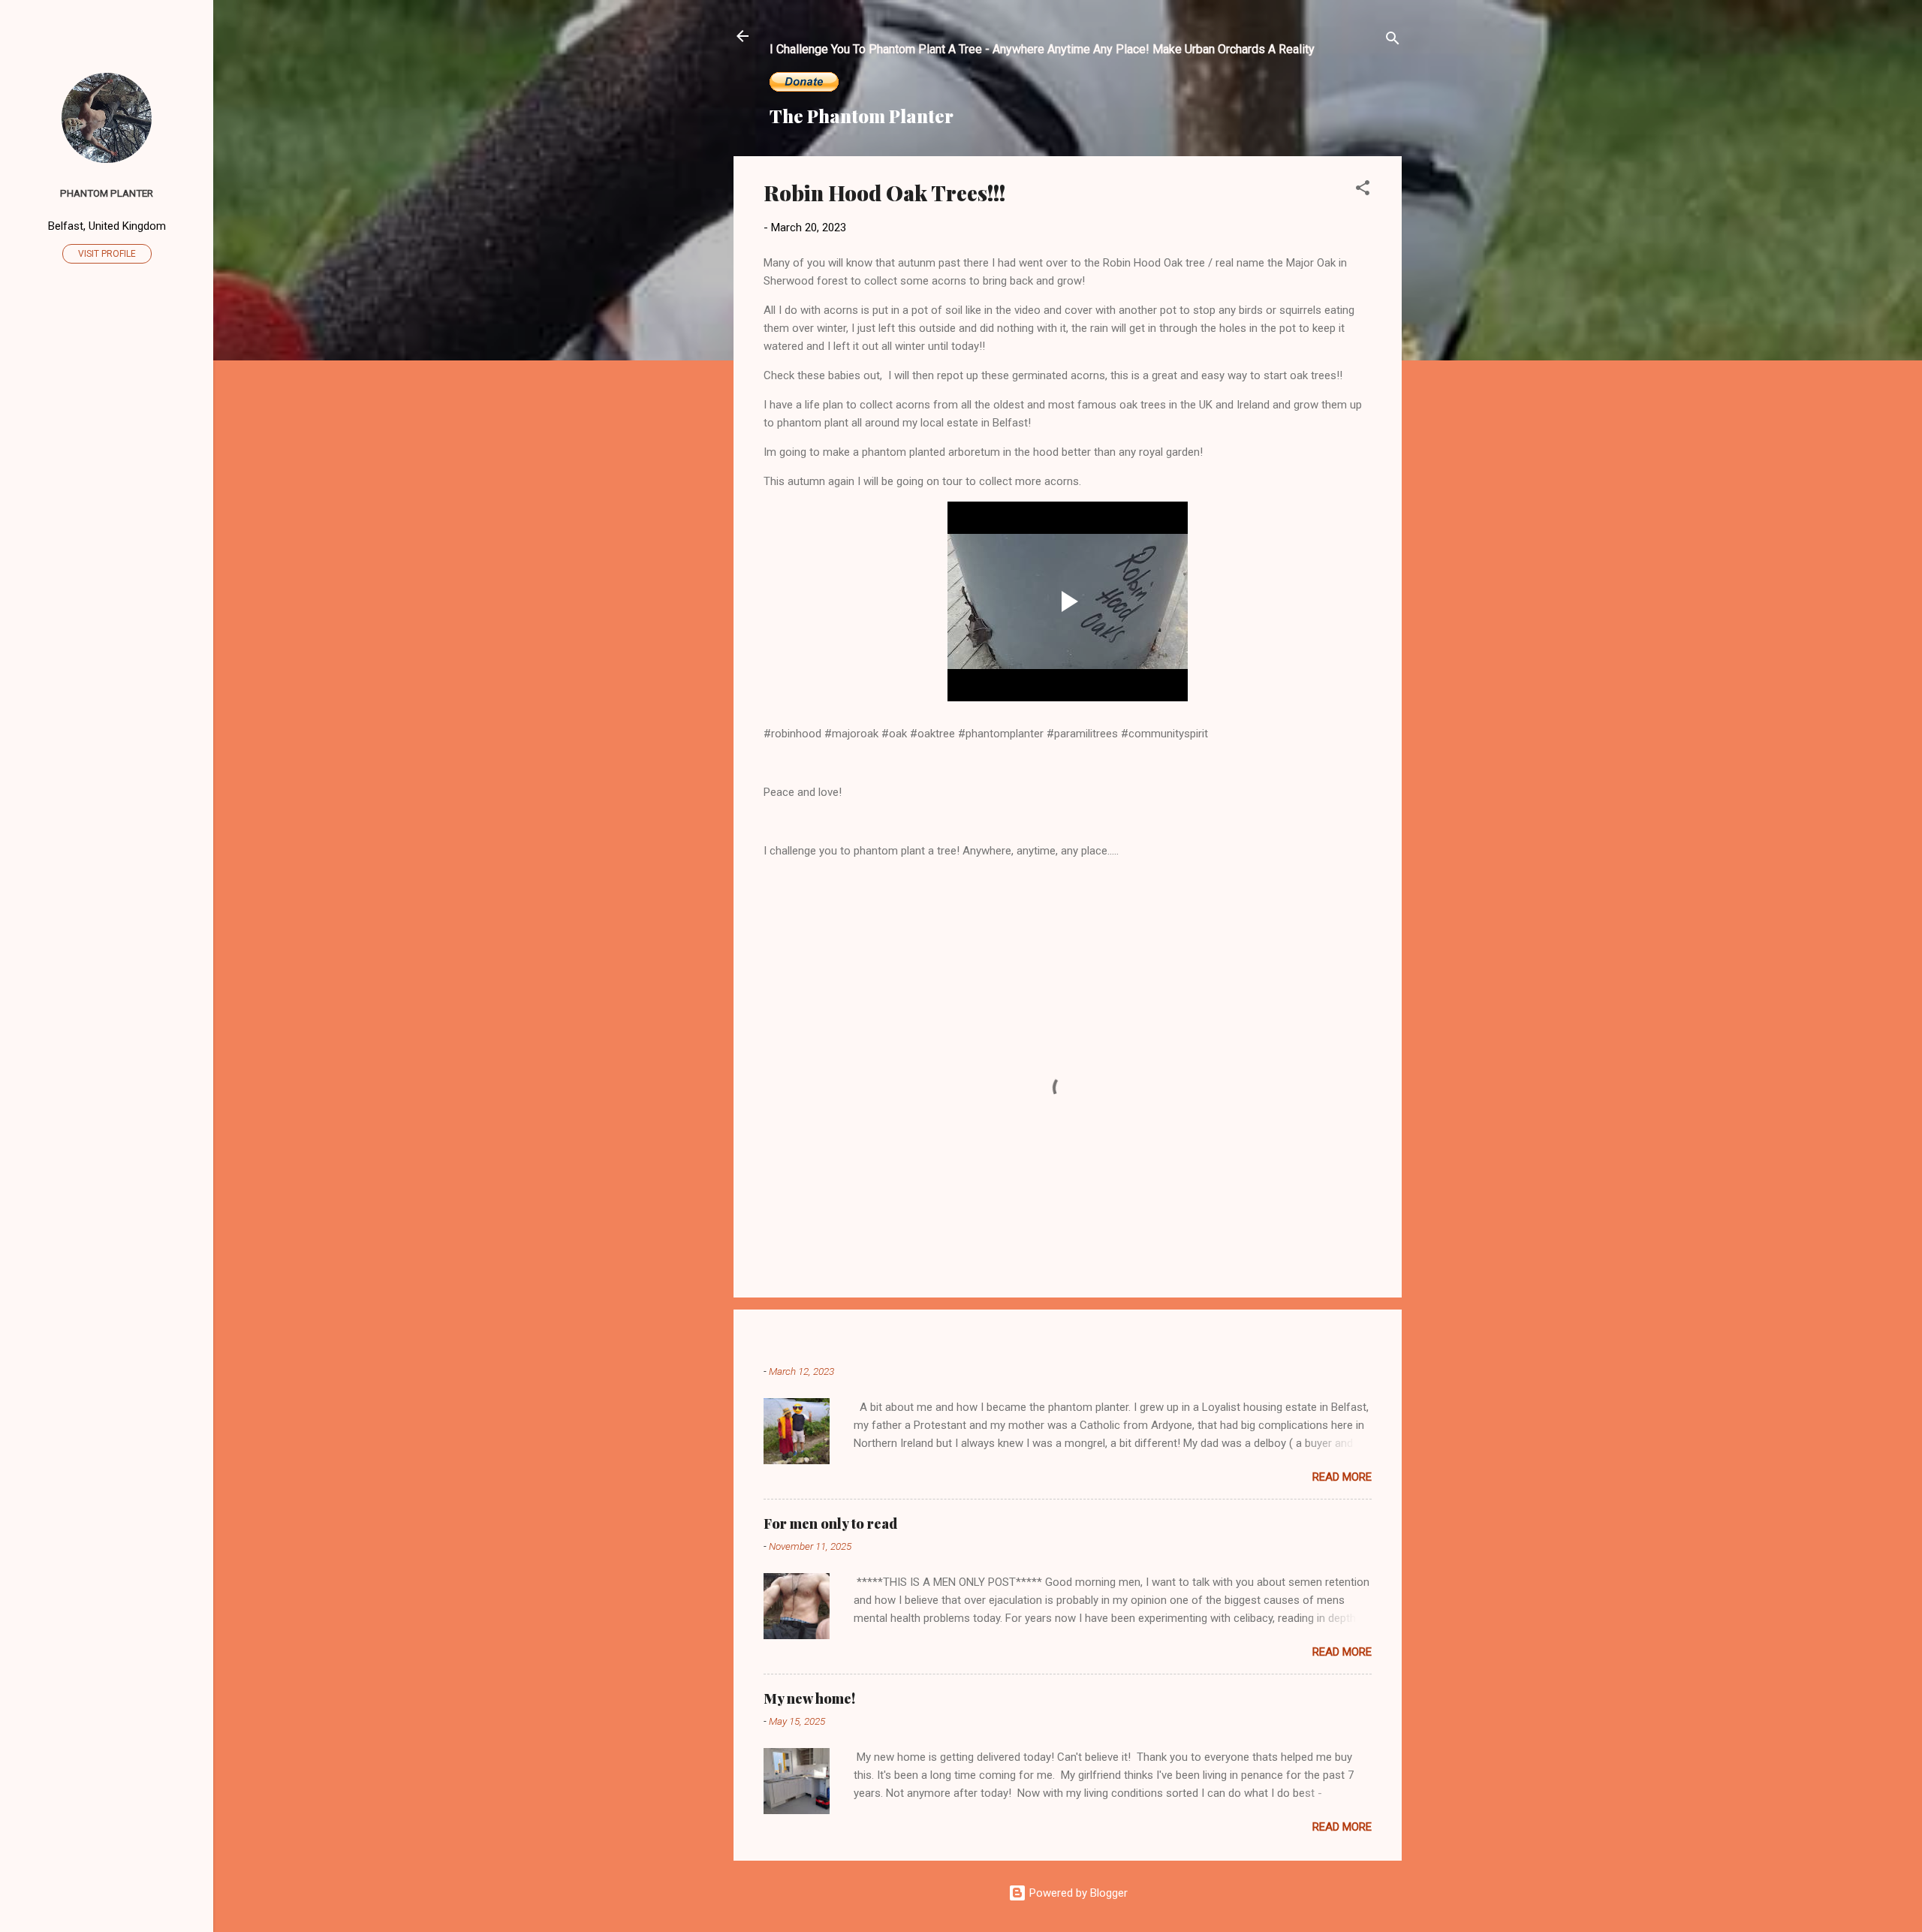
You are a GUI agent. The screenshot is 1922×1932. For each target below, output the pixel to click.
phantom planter (107, 193)
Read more (1342, 1477)
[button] (1363, 190)
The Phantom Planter (862, 116)
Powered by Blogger (1077, 1893)
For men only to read (830, 1524)
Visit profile (107, 254)
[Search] (1393, 41)
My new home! (809, 1698)
